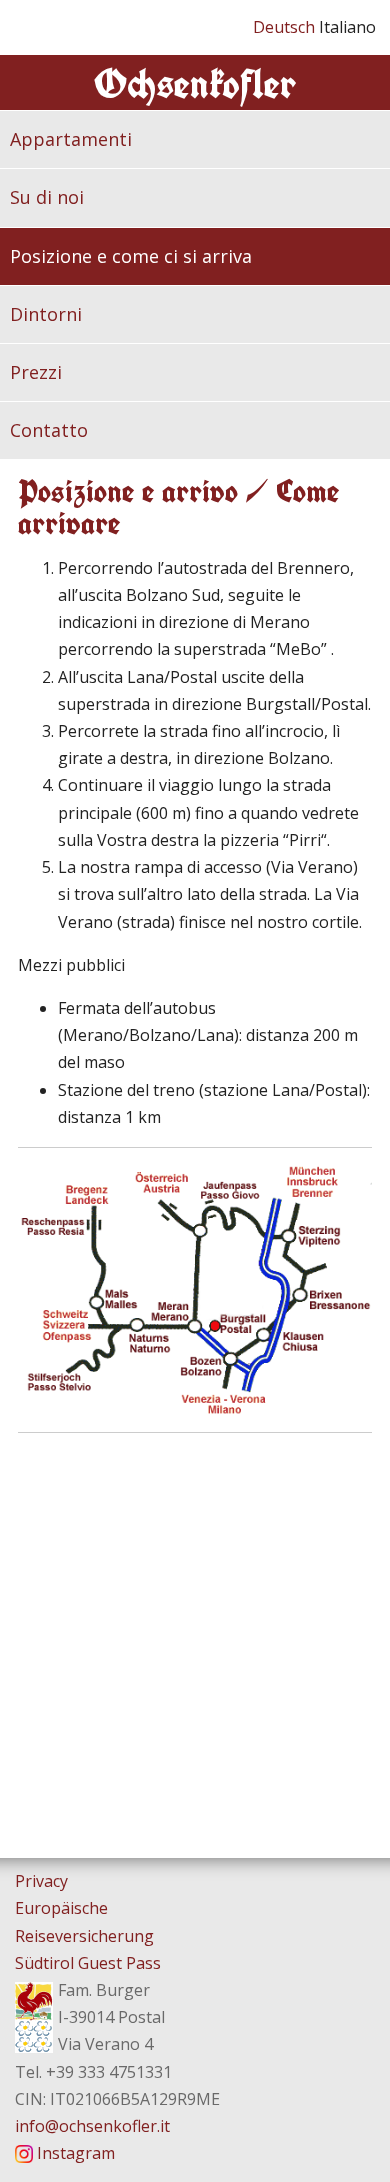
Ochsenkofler (195, 83)
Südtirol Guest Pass (88, 1963)
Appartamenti (71, 139)
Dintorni (46, 314)
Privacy (41, 1881)
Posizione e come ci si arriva (131, 256)
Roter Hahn (34, 2015)
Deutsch (286, 27)
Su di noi (47, 197)
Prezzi (36, 372)
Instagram (76, 2153)
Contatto (49, 430)
